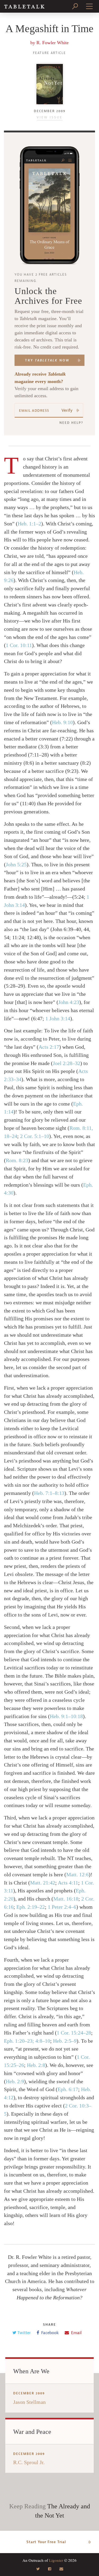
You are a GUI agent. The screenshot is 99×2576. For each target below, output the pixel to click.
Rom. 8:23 (17, 1160)
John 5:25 (16, 864)
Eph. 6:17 (68, 2089)
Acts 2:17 (49, 1047)
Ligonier (56, 2560)
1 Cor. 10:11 (19, 645)
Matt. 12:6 (77, 1874)
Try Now (47, 360)
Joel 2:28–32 (67, 1063)
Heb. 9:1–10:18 (66, 1716)
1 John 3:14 (58, 1018)
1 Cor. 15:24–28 (74, 2033)
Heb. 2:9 (15, 2081)
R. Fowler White (53, 43)
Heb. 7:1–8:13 (49, 1493)
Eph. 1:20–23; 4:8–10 (27, 2041)
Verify (67, 410)
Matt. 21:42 (43, 1883)
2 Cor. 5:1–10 (35, 1136)
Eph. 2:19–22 (31, 1907)
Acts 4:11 (68, 1883)
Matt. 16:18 (66, 1899)
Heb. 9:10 (62, 722)
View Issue (50, 117)
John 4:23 (69, 1002)
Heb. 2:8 (36, 2065)
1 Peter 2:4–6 (62, 1907)
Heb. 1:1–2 (29, 524)
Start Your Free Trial (46, 2542)
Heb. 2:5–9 (65, 2041)
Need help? (71, 423)
